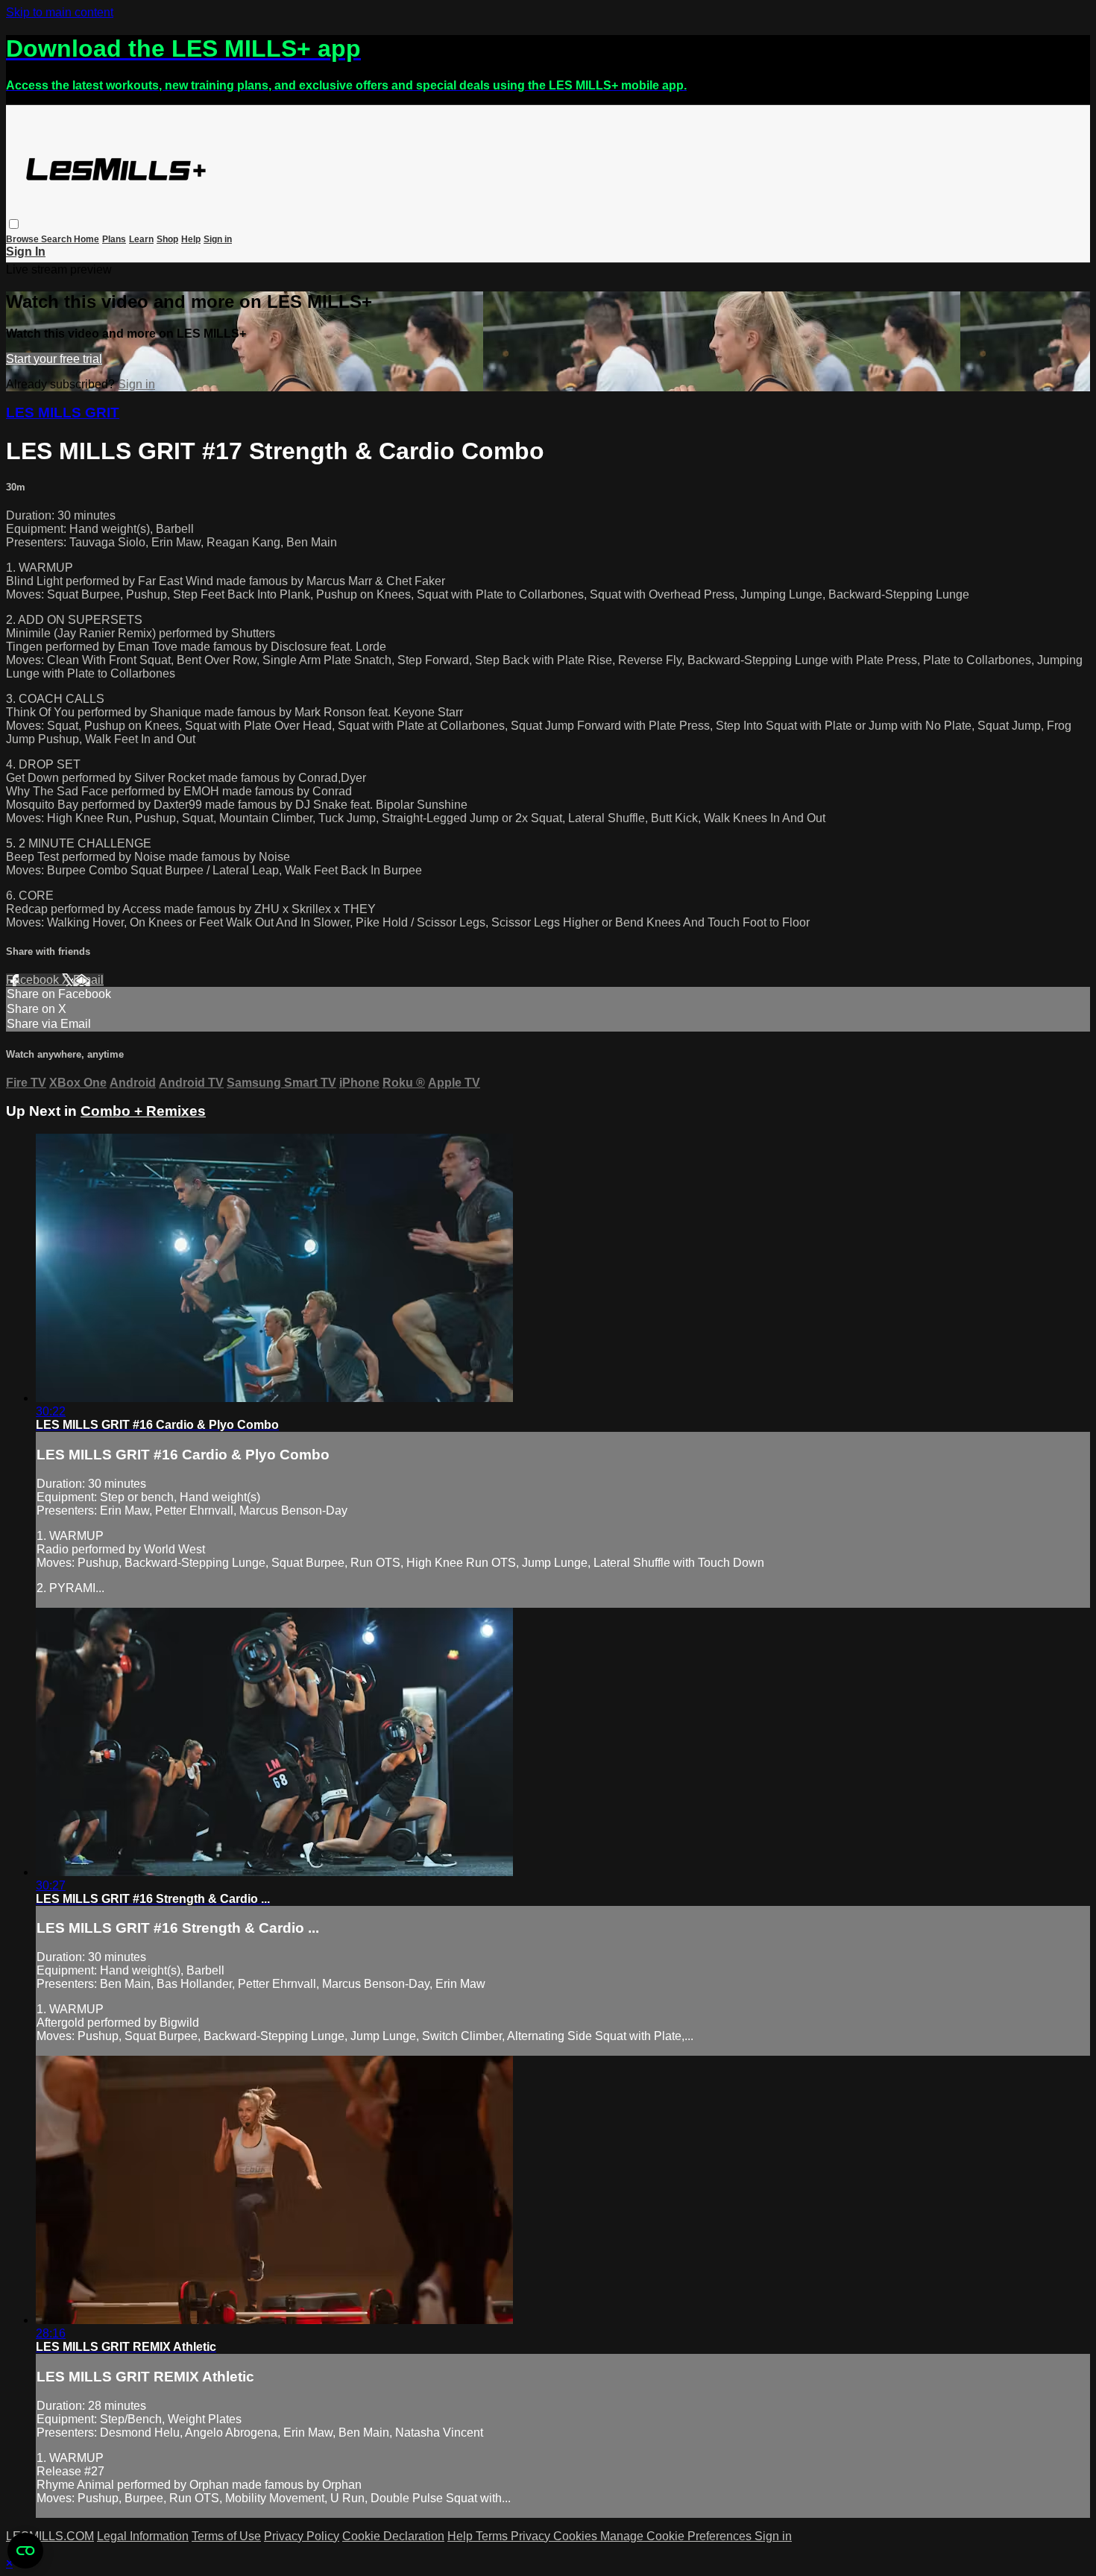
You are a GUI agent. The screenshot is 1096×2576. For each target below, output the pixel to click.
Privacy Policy (302, 2536)
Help (191, 239)
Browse (23, 239)
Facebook (34, 980)
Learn (141, 239)
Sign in (218, 239)
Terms (493, 2536)
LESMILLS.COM (50, 2536)
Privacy (532, 2536)
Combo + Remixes (143, 1111)
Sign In (26, 252)
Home (86, 239)
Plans (114, 239)
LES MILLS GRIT (63, 413)
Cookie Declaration (393, 2536)
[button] (14, 224)
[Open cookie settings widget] (25, 2551)
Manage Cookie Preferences (677, 2536)
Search (57, 239)
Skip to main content (60, 12)
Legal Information (143, 2536)
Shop (167, 239)
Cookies (577, 2536)
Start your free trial (54, 359)
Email (88, 980)
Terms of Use (226, 2536)
